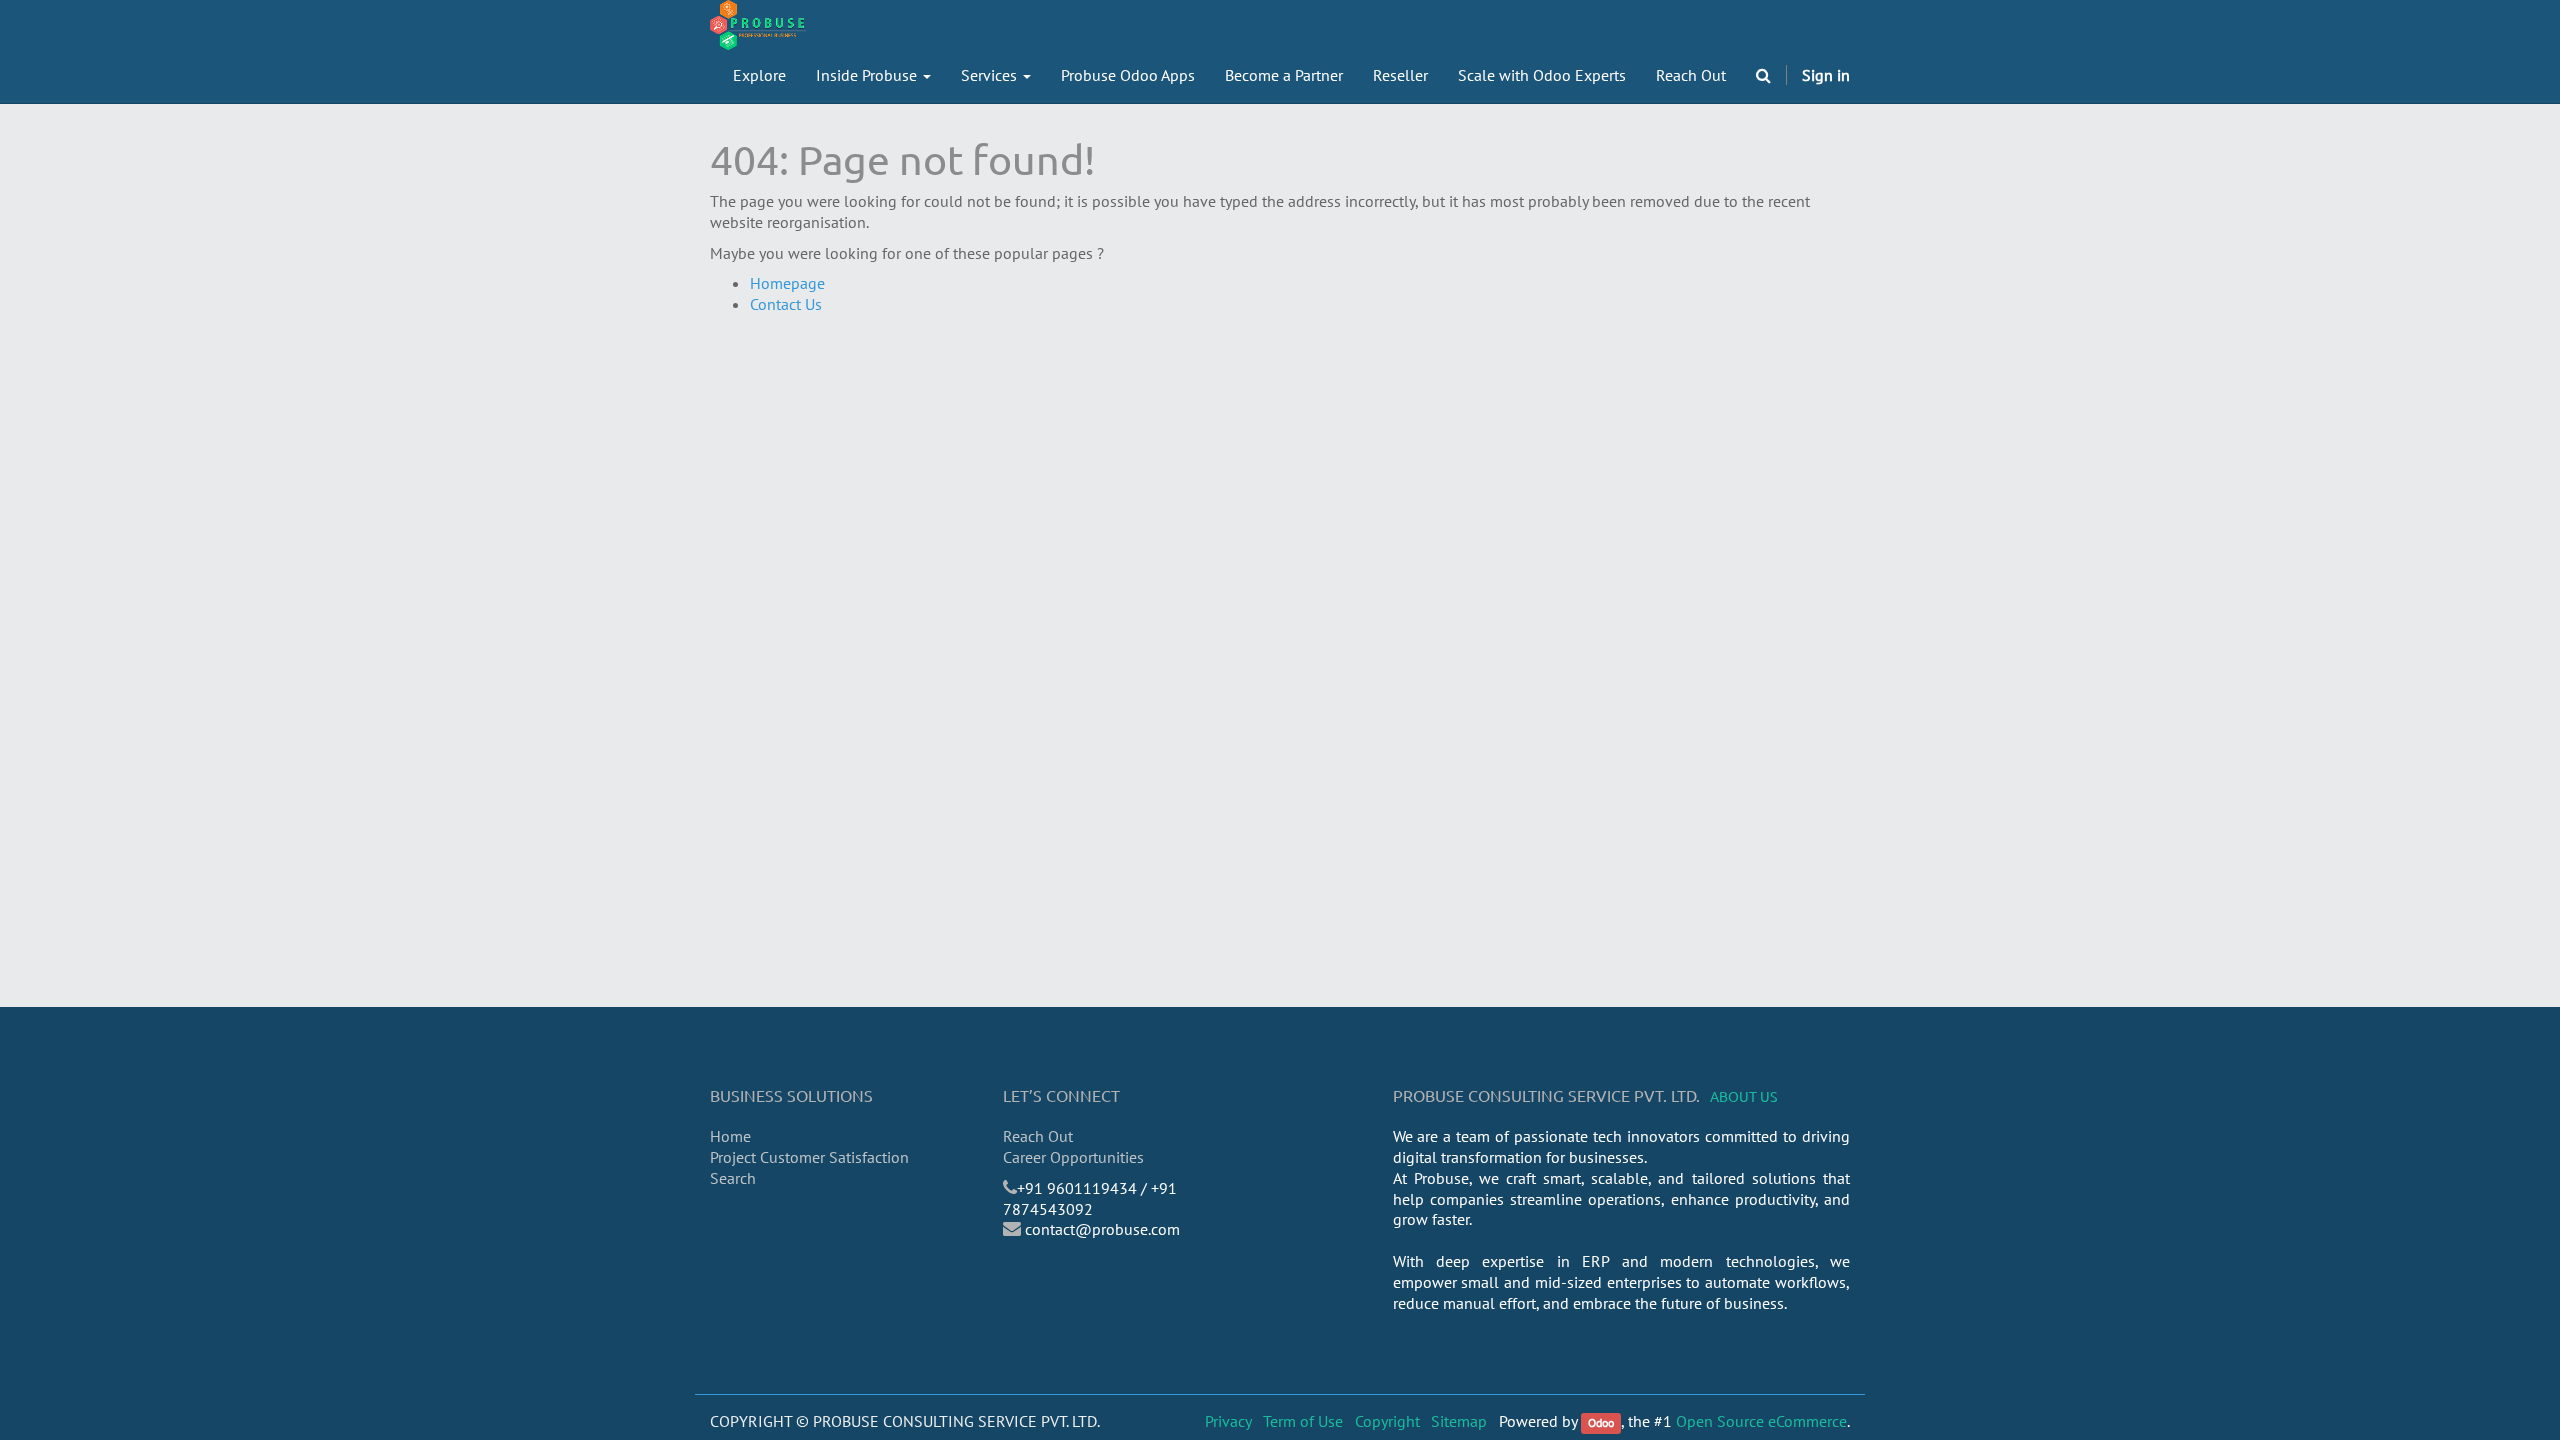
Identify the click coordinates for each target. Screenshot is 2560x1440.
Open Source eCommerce (1761, 1421)
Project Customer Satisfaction (809, 1157)
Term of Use (1303, 1421)
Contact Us (786, 304)
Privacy (1228, 1421)
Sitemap (1459, 1421)
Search (733, 1178)
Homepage (787, 283)
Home (730, 1136)
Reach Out (1038, 1136)
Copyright (1387, 1421)
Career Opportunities (1073, 1157)
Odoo (1601, 1422)
